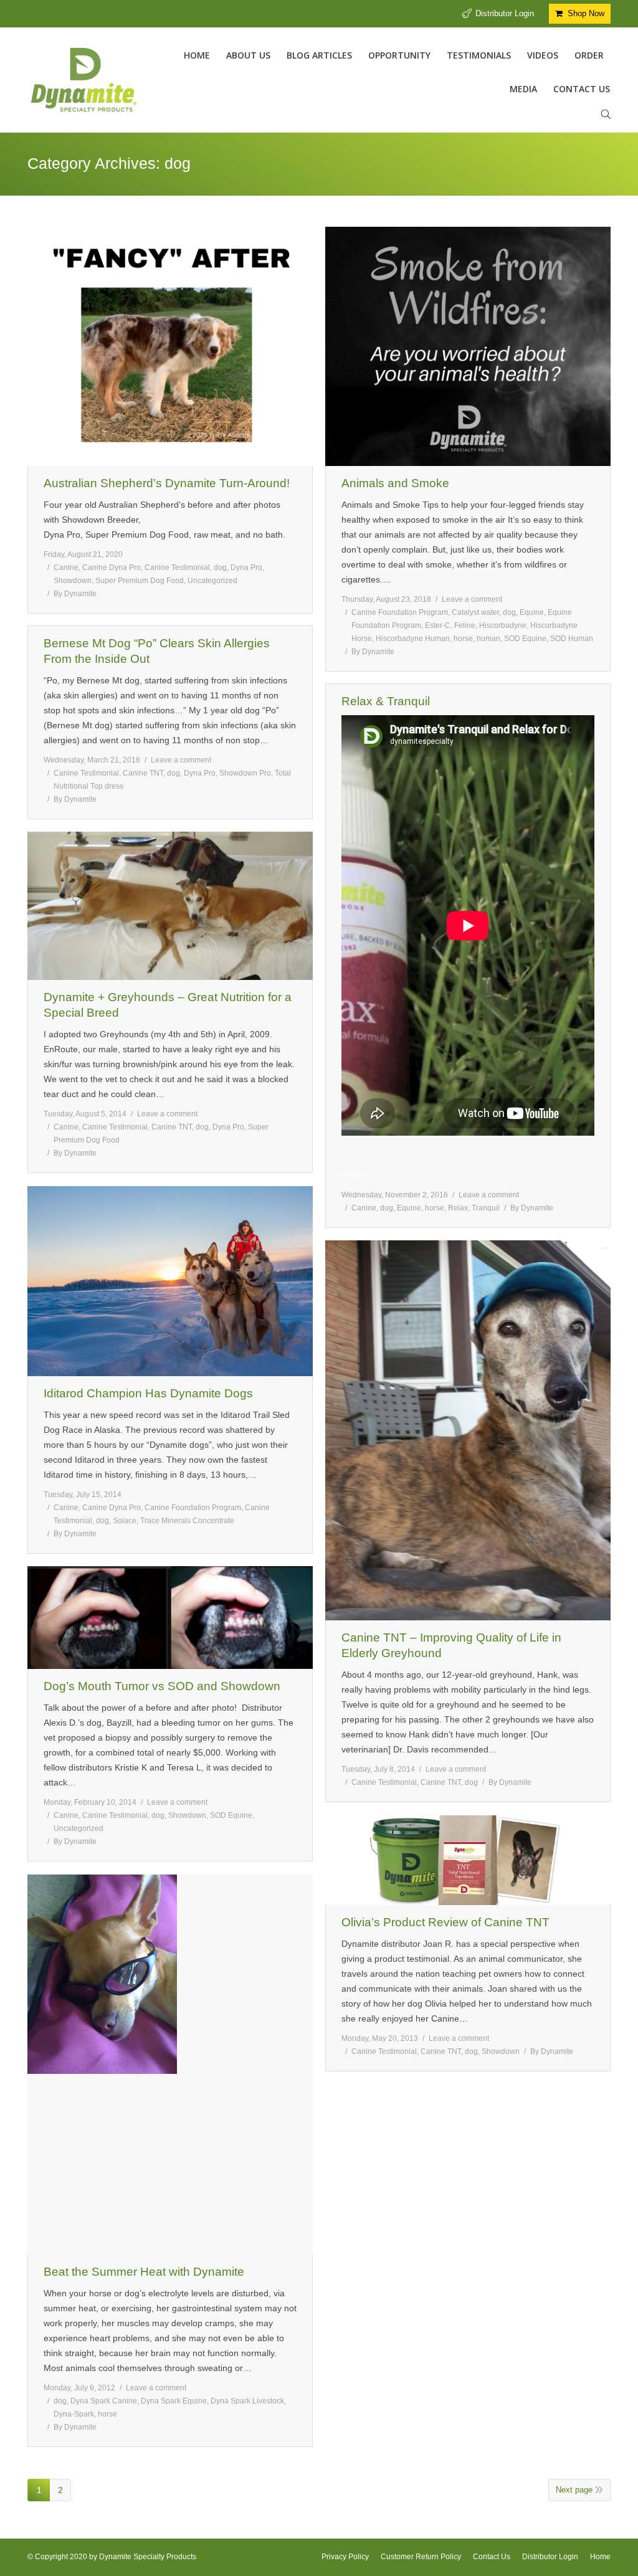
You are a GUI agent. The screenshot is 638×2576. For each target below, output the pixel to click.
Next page (574, 2490)
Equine (532, 612)
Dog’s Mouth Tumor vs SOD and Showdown (162, 1686)
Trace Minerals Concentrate (187, 1521)
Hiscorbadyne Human (413, 639)
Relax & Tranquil (386, 701)
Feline (465, 625)
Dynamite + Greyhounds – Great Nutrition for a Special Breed (168, 1005)
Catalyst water (475, 612)
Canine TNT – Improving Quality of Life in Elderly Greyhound (451, 1645)
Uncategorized (212, 581)
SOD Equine (525, 639)
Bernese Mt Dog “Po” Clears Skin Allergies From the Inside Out (157, 651)
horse (463, 639)
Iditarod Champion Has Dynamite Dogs (148, 1393)
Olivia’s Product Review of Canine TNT (445, 1922)
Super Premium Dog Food (140, 581)
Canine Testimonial (177, 568)
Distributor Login (505, 13)
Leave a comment (472, 599)
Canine (66, 568)
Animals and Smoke (395, 483)
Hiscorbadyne (503, 625)
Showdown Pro (245, 773)
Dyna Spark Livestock (247, 2401)
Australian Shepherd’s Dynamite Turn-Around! (167, 483)
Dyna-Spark (74, 2414)
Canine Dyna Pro (112, 568)
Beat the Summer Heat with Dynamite (144, 2272)
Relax (458, 1208)
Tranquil (486, 1208)
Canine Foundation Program (400, 612)
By (75, 594)
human (488, 639)
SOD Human (572, 639)
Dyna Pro (246, 568)
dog (220, 568)
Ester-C (438, 625)
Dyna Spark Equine (174, 2401)
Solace (125, 1521)
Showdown (73, 581)
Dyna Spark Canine (104, 2401)
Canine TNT (143, 773)
